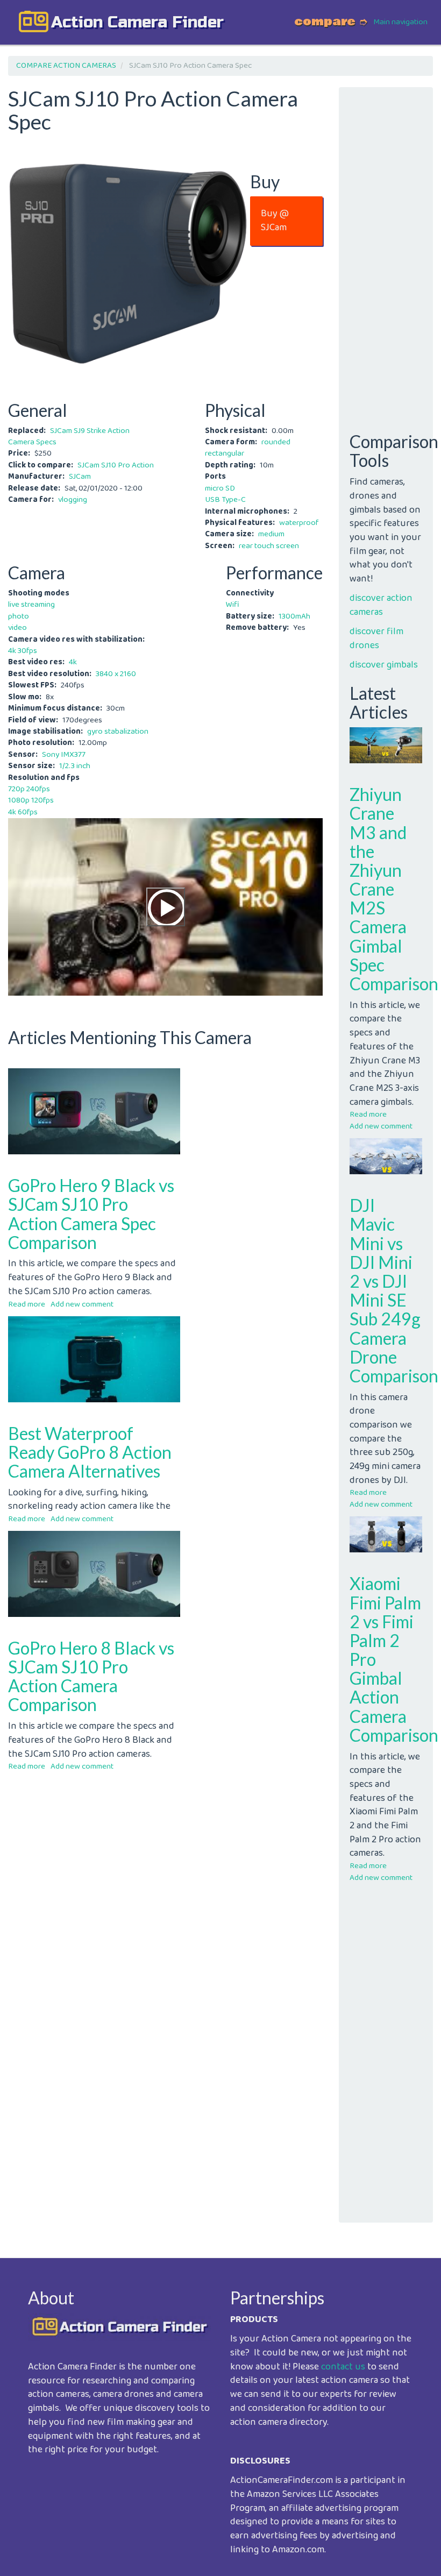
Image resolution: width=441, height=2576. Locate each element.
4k (73, 662)
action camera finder (137, 22)
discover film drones (376, 638)
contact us (343, 2367)
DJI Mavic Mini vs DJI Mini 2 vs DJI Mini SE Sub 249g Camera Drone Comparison (394, 1290)
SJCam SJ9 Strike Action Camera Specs (69, 437)
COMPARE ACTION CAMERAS (66, 66)
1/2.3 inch (75, 766)
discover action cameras (381, 605)
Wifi (233, 605)
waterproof (299, 523)
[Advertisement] (165, 1854)
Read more (27, 1304)
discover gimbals (384, 665)
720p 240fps (29, 789)
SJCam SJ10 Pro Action (116, 465)
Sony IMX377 (64, 755)
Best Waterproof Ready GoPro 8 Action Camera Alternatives (90, 1452)
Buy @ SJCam (275, 221)
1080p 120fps (31, 800)
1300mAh (294, 616)
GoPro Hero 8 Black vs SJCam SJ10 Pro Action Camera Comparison (91, 1676)
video (17, 628)
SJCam (80, 477)
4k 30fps (23, 651)
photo (19, 616)
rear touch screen (269, 546)
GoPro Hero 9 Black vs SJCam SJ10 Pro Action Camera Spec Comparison (91, 1214)
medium (271, 534)
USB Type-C (225, 500)
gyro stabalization (118, 732)
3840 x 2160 (116, 674)
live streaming (31, 605)
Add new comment (82, 1304)
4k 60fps (23, 812)
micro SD (220, 488)
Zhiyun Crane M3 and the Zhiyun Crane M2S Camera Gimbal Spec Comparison (394, 889)
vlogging (73, 500)
